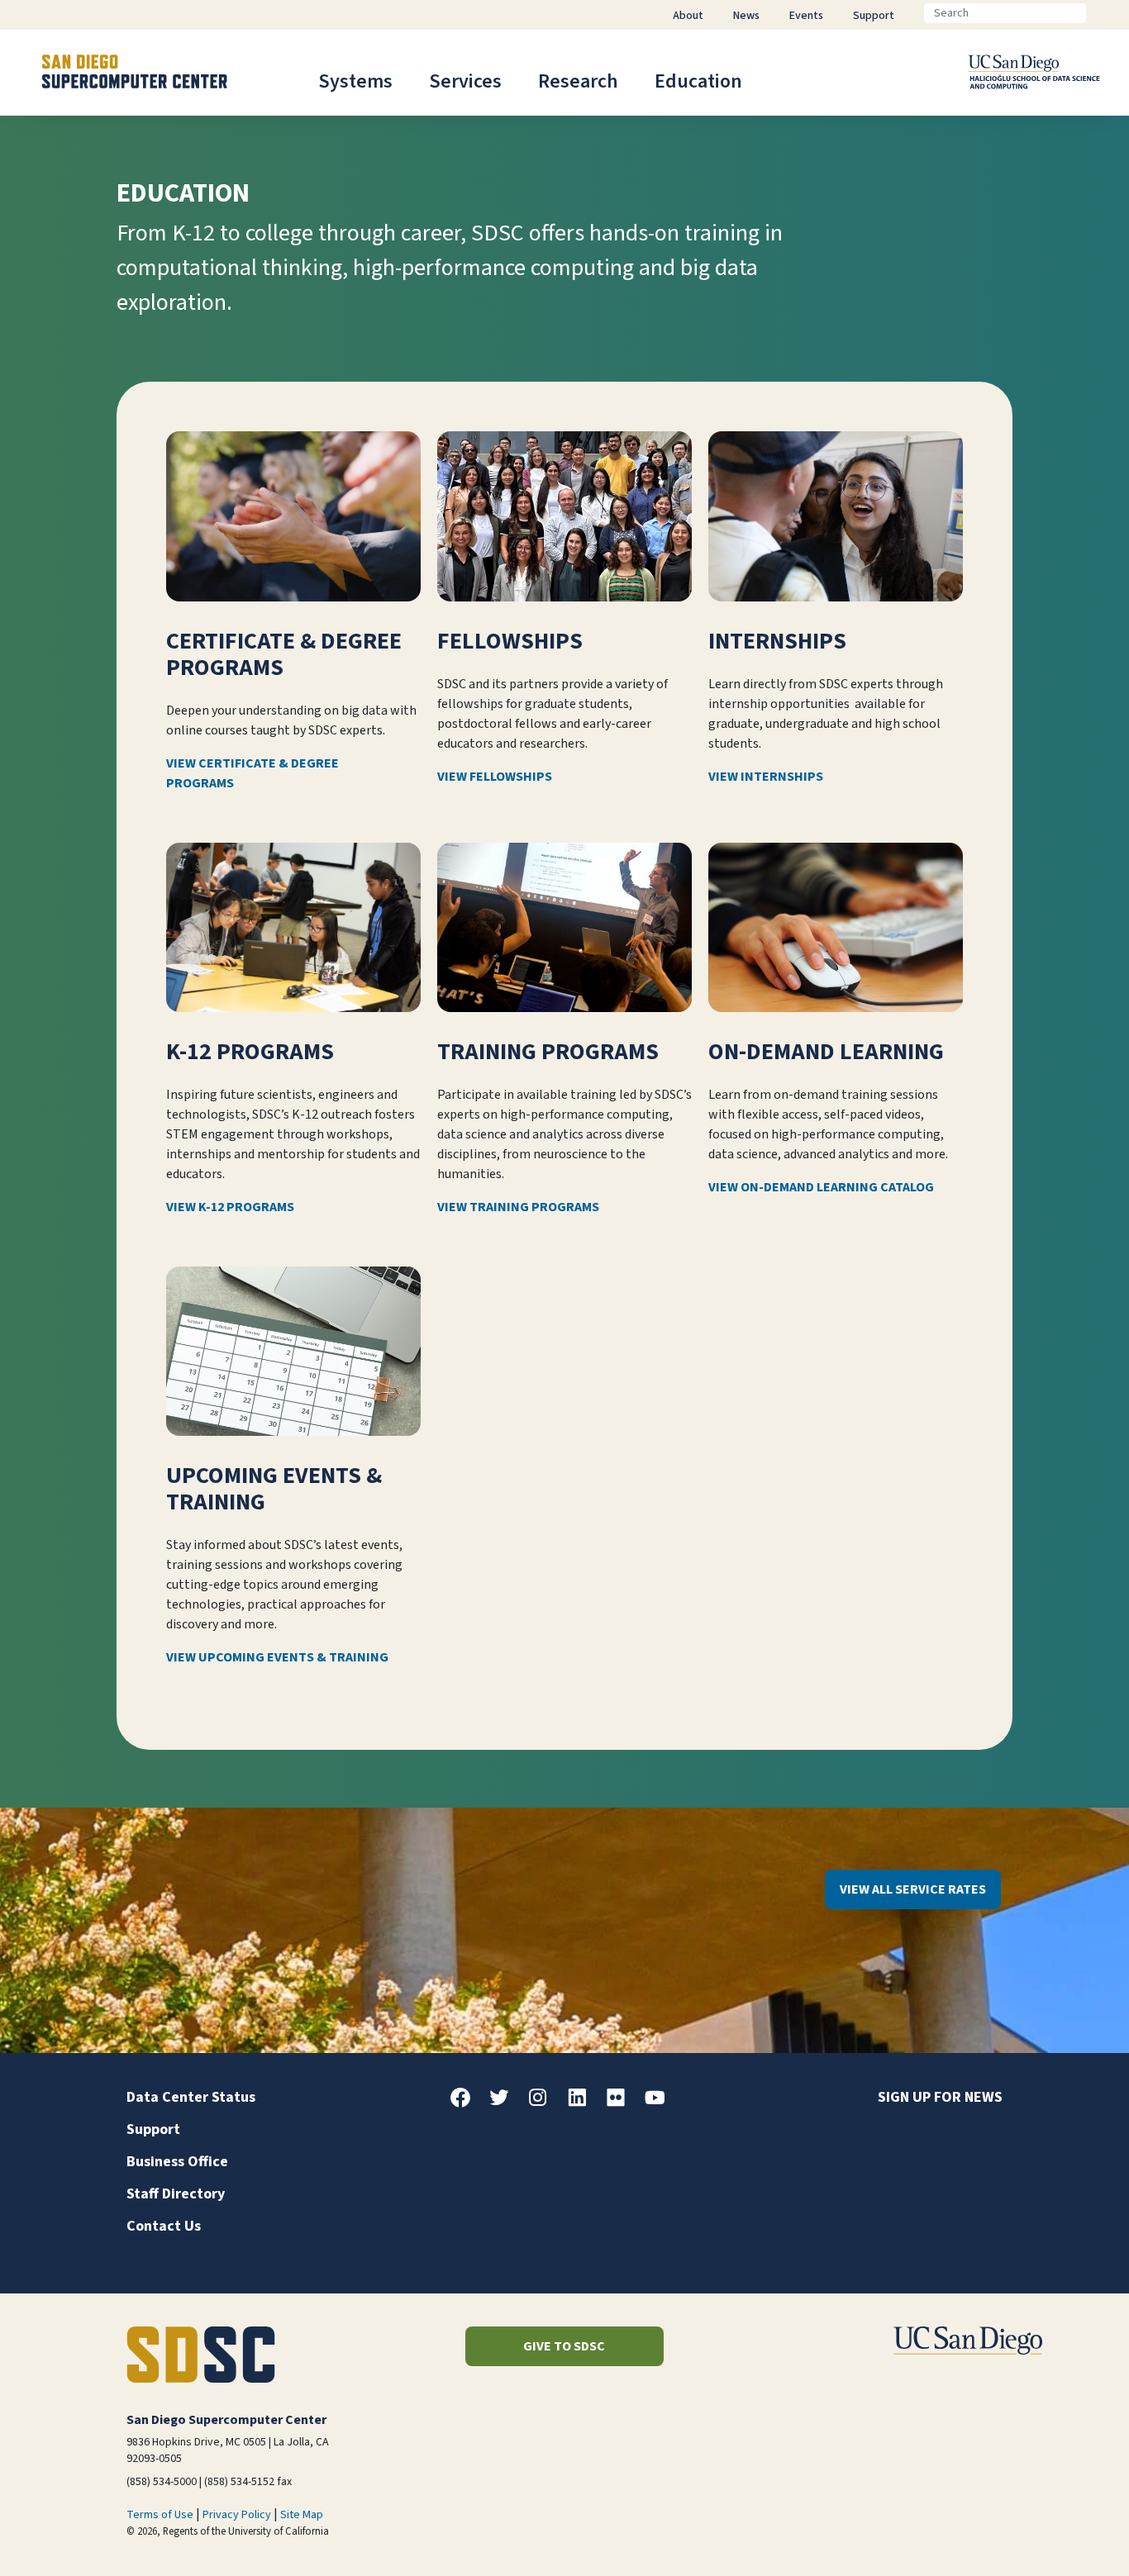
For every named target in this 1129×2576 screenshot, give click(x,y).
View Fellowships (495, 777)
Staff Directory (176, 2194)
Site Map (302, 2515)
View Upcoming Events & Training (277, 1657)
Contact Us (164, 2226)
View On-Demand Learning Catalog (821, 1187)
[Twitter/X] (506, 2103)
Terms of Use (160, 2515)
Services (465, 81)
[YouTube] (661, 2103)
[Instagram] (545, 2103)
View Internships (766, 777)
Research (578, 81)
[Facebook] (467, 2103)
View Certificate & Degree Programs (252, 773)
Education (698, 81)
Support (153, 2129)
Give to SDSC (564, 2346)
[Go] (1099, 13)
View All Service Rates (913, 1889)
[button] (1060, 2538)
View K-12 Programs (230, 1207)
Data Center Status (191, 2097)
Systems (355, 81)
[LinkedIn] (584, 2103)
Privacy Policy (237, 2515)
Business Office (177, 2162)
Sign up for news (940, 2097)
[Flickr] (622, 2103)
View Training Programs (518, 1207)
